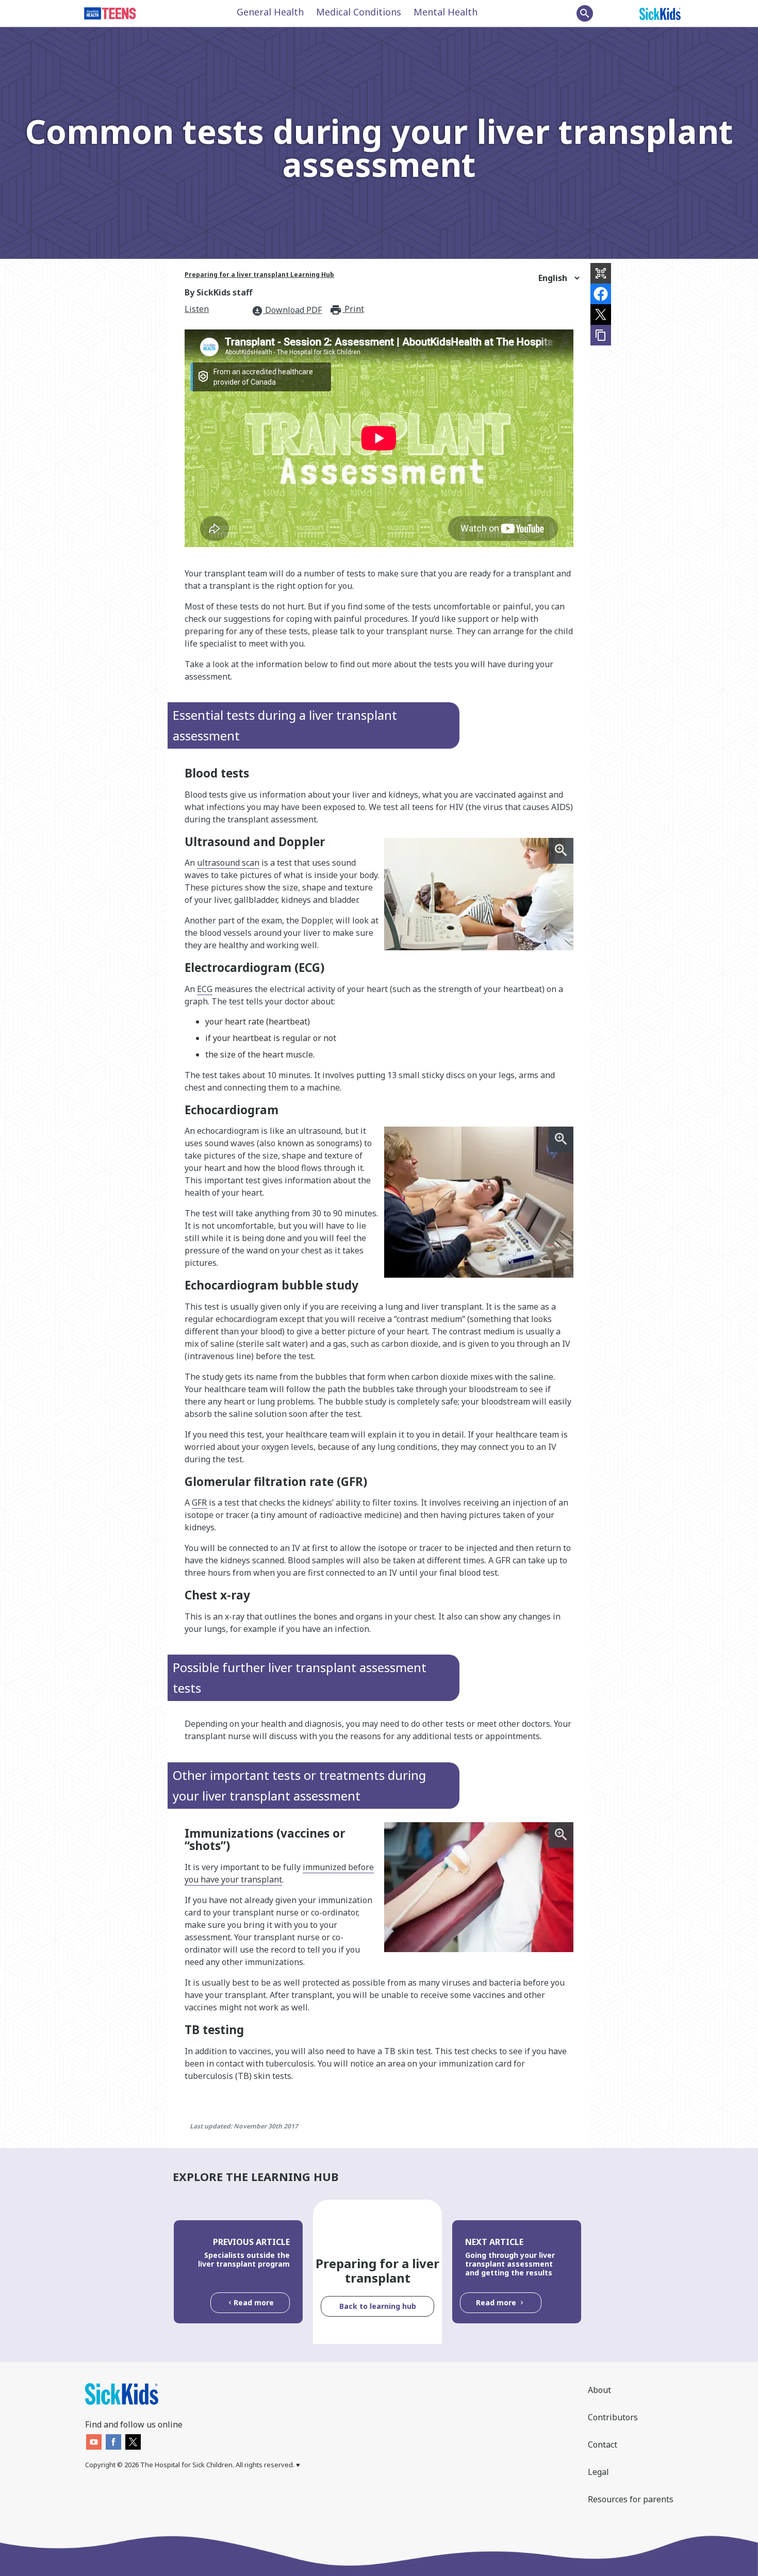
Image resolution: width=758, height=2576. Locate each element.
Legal (598, 2472)
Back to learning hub (378, 2306)
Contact (603, 2445)
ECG (205, 989)
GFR (199, 1502)
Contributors (613, 2417)
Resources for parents (631, 2499)
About (599, 2390)
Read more (254, 2302)
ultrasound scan (228, 863)
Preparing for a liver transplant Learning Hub (259, 275)
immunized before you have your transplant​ (279, 1873)
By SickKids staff (218, 292)
